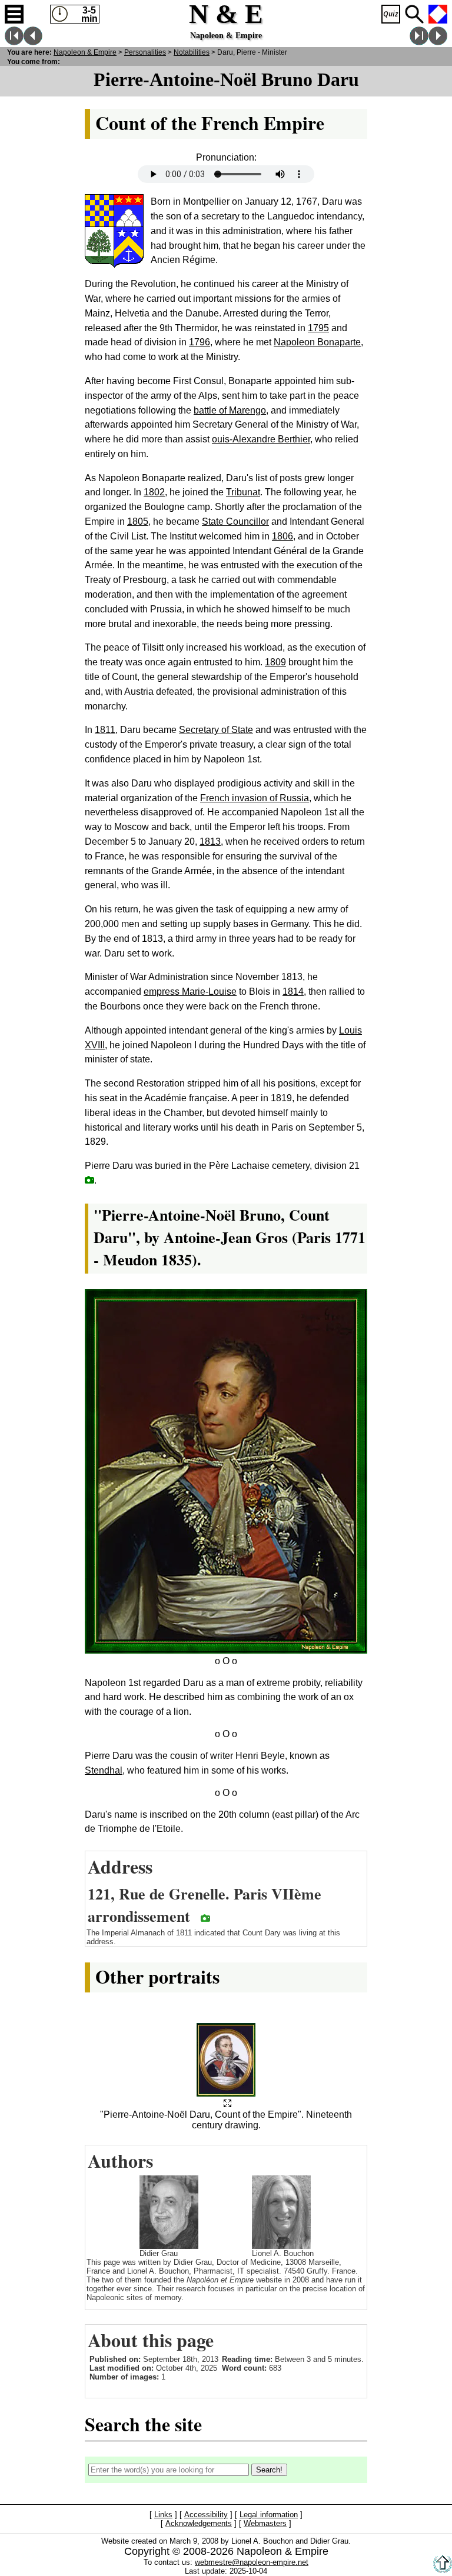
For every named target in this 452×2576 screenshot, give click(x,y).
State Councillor (235, 521)
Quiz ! (391, 14)
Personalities (145, 52)
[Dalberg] (33, 42)
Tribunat (243, 492)
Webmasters (265, 2524)
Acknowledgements (199, 2524)
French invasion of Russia (255, 798)
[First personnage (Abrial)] (14, 42)
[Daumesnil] (438, 42)
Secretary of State (216, 730)
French (438, 14)
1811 (105, 730)
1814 (293, 992)
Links (163, 2515)
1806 (282, 536)
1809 (275, 662)
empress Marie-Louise (190, 992)
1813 (210, 842)
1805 (138, 521)
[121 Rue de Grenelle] (205, 1918)
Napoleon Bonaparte (317, 342)
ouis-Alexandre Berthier (261, 439)
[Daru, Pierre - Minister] (227, 2104)
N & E (85, 52)
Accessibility (206, 2515)
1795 (318, 328)
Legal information (269, 2515)
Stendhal (104, 1770)
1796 (200, 342)
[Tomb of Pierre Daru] (89, 1180)
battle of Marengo (230, 410)
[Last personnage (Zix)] (419, 42)
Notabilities (192, 52)
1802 (154, 492)
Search (414, 14)
